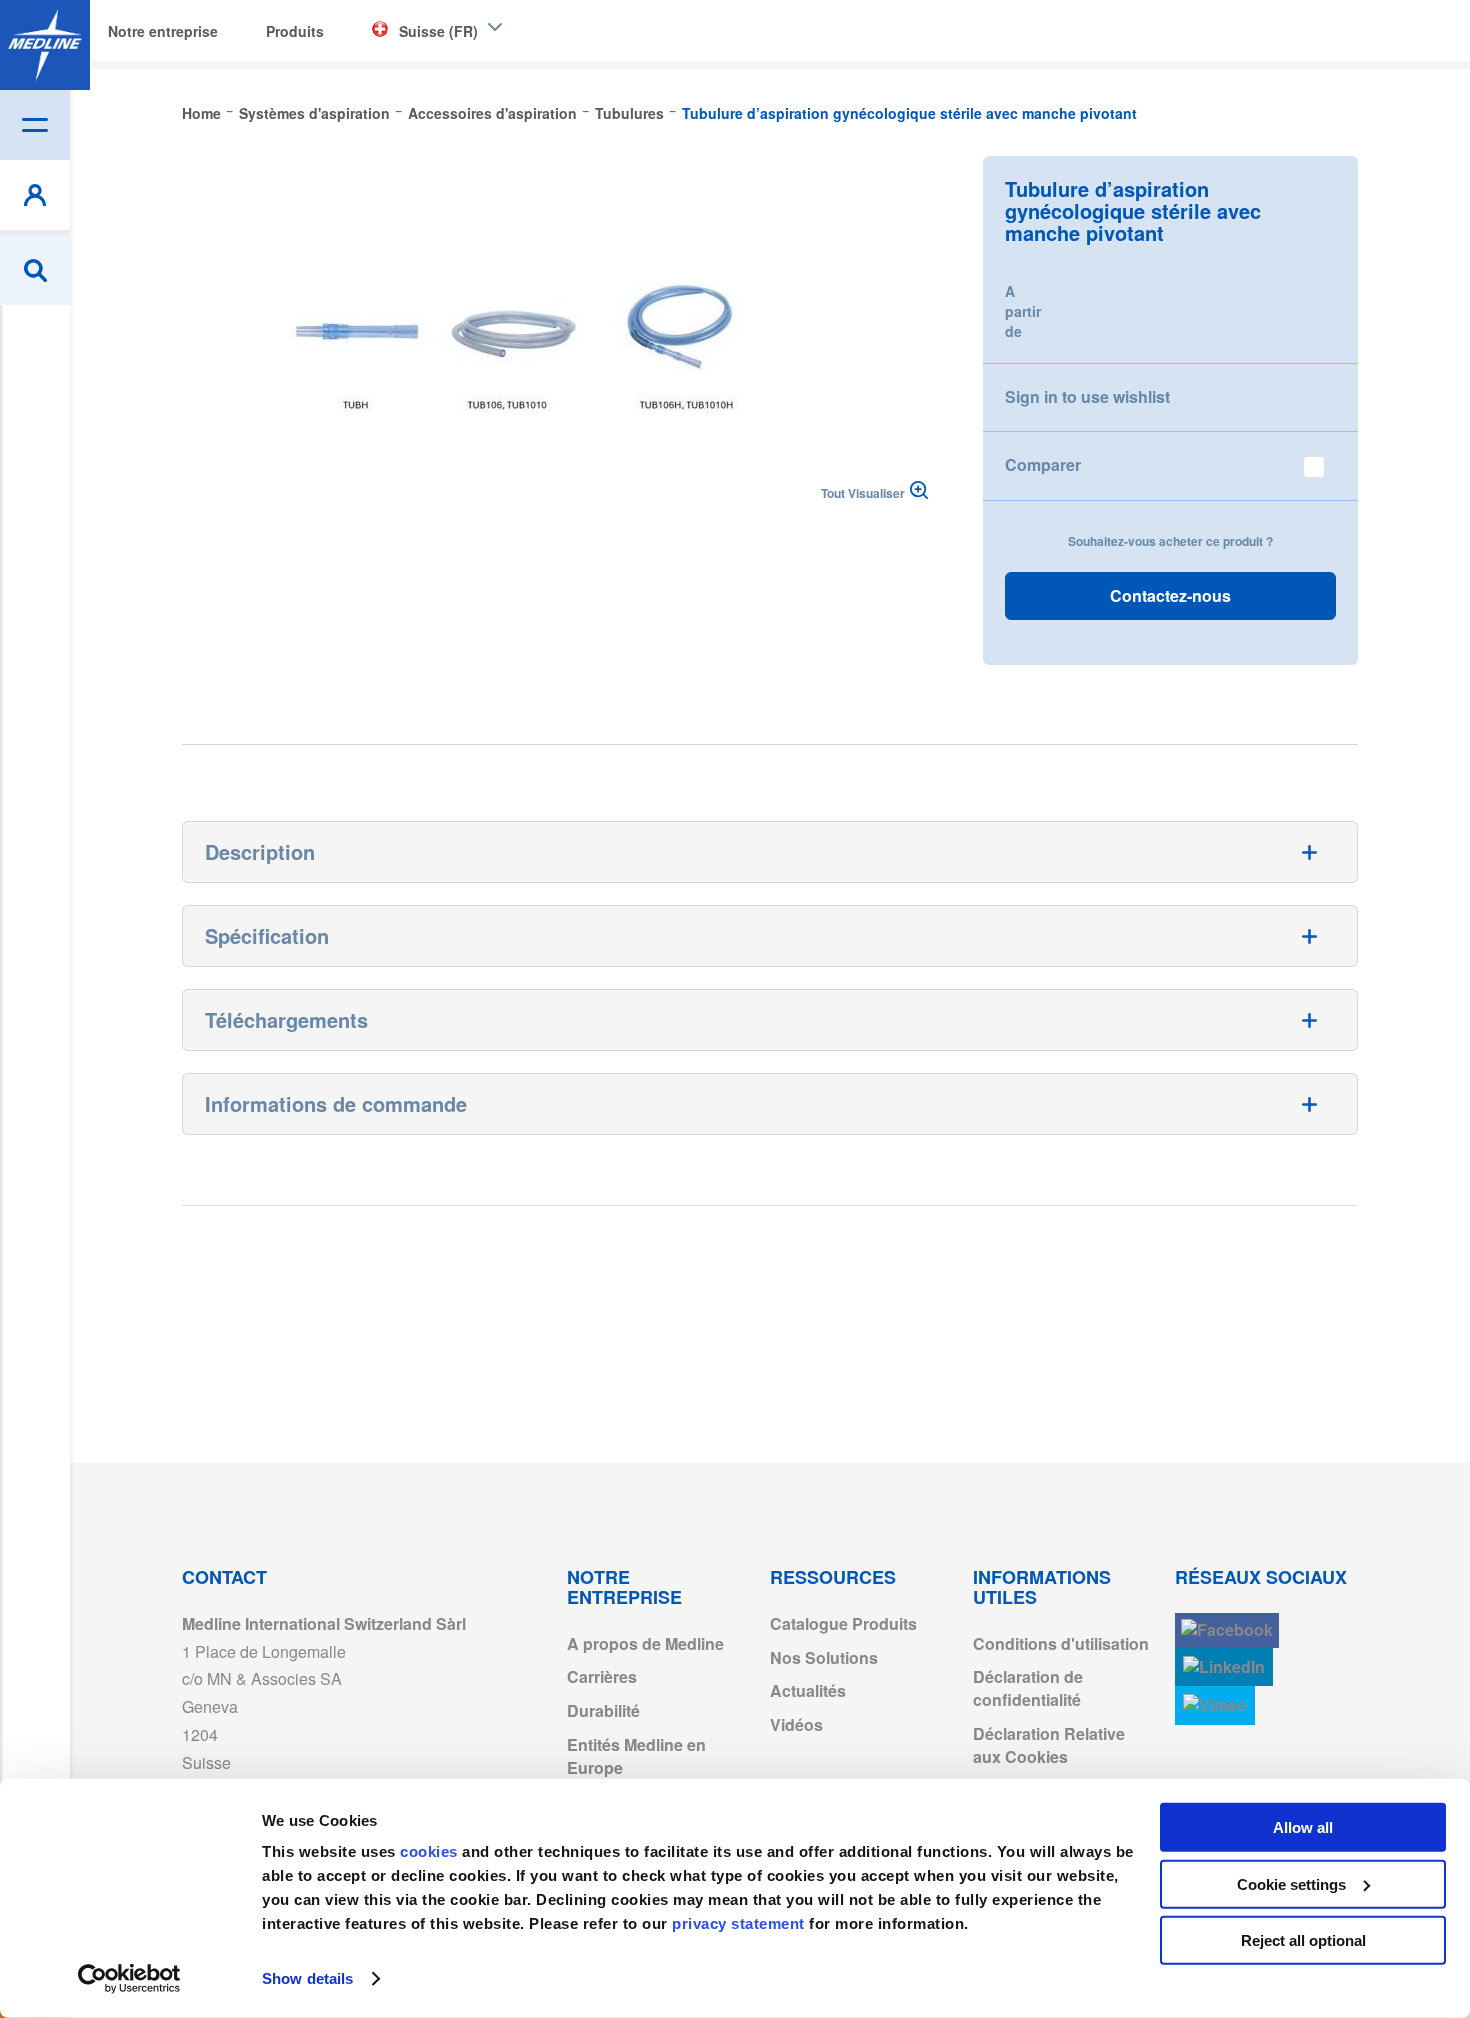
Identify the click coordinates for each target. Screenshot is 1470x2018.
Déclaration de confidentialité (1028, 1688)
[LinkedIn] (1224, 1667)
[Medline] (45, 45)
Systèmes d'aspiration (314, 113)
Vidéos (796, 1724)
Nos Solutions (824, 1657)
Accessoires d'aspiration (492, 113)
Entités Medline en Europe (636, 1756)
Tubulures (629, 113)
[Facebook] (1227, 1630)
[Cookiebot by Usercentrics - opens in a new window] (129, 1979)
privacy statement (738, 1923)
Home (201, 113)
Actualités (808, 1690)
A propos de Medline (645, 1643)
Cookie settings (1291, 1883)
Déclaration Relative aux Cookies (1049, 1745)
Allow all (1303, 1827)
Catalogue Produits (843, 1623)
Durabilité (603, 1710)
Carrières (602, 1676)
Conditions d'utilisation (1061, 1643)
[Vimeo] (1215, 1705)
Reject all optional (1303, 1940)
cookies (431, 1851)
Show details (307, 1978)
